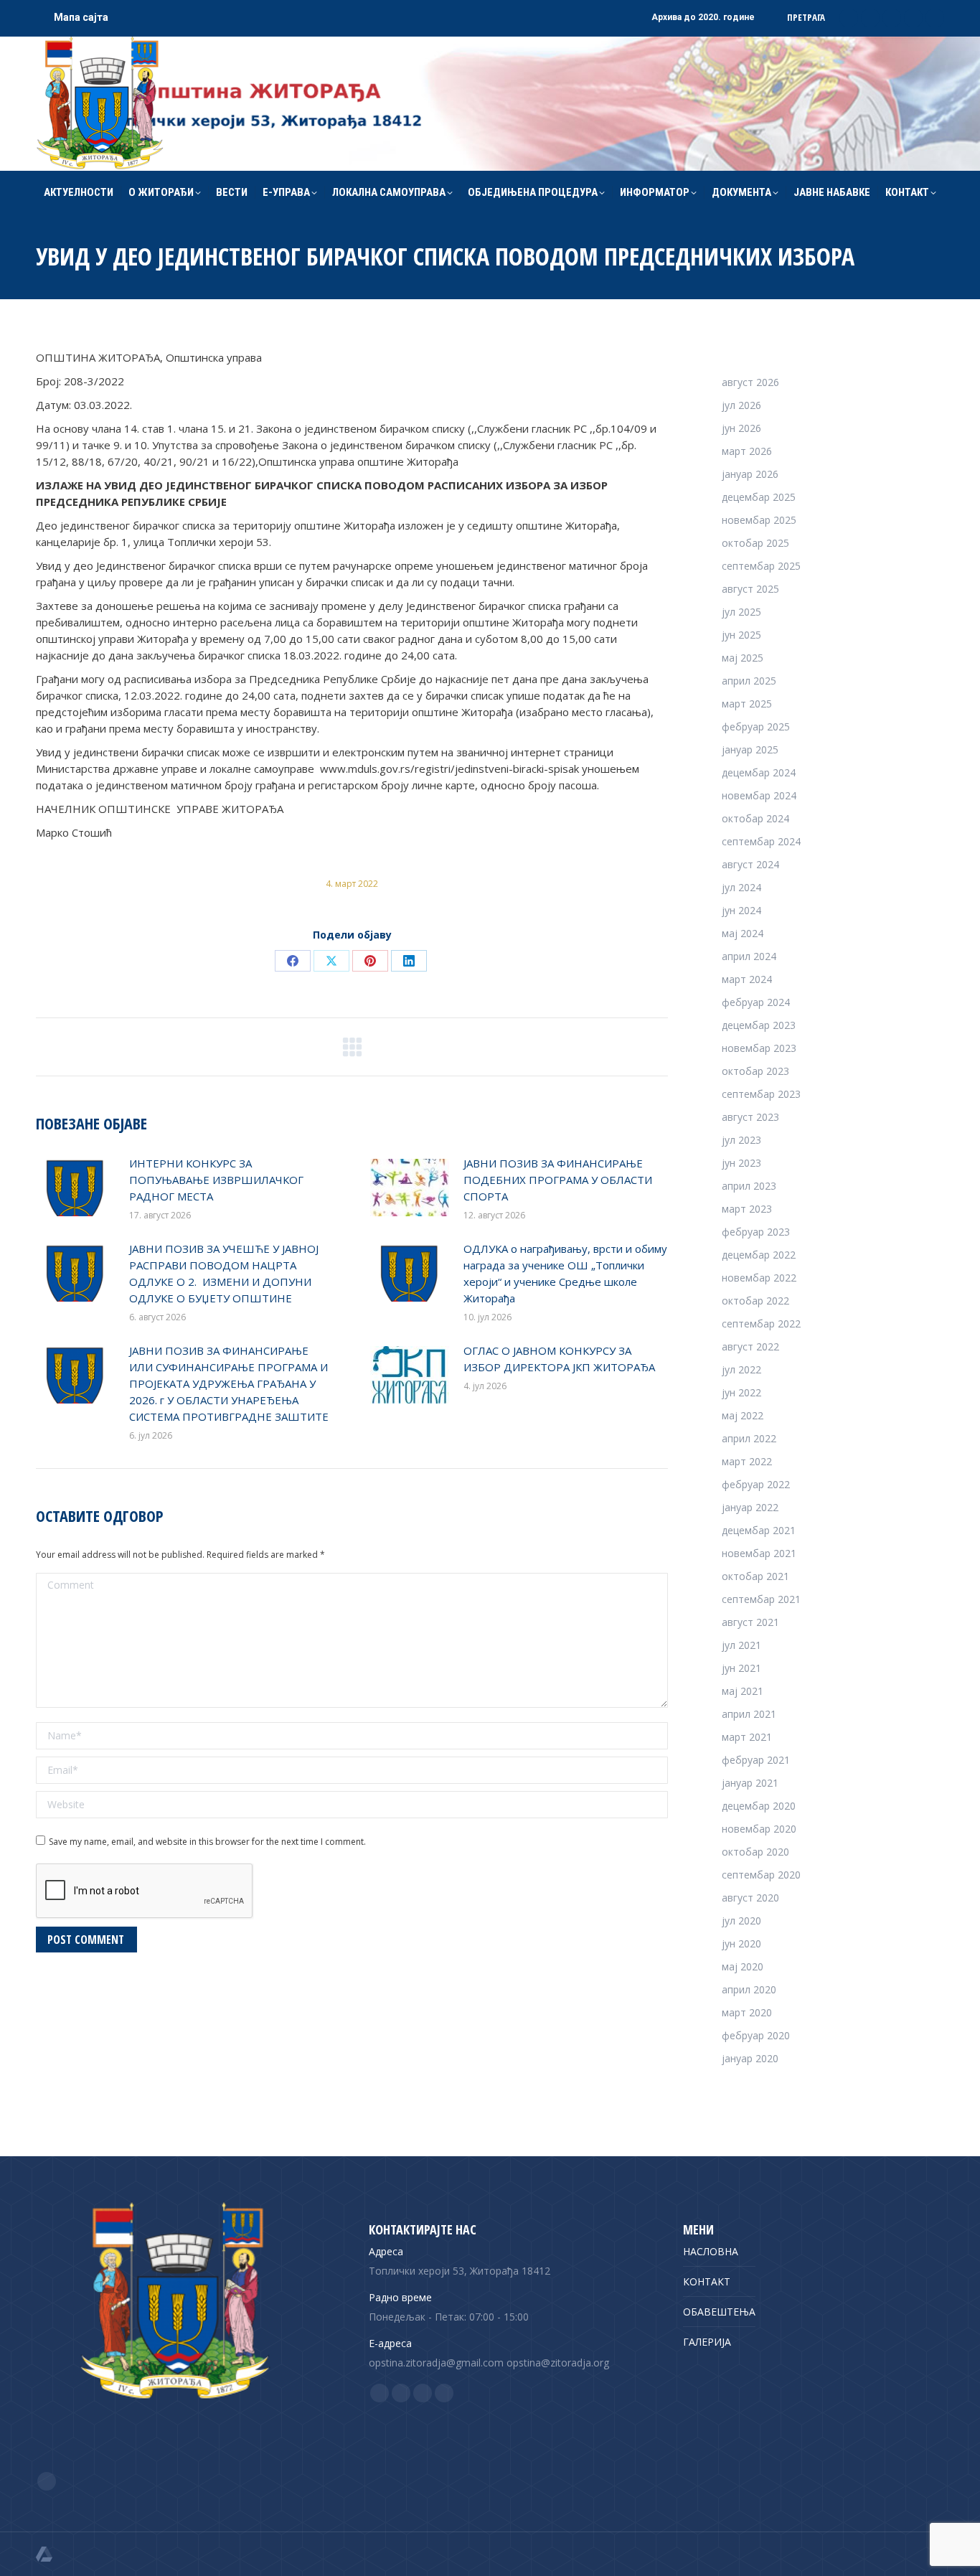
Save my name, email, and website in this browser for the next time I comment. (207, 1842)
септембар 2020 (761, 1875)
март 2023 (747, 1209)
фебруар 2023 (756, 1232)
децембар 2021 (759, 1530)
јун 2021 (741, 1668)
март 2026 (747, 451)
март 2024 (747, 979)
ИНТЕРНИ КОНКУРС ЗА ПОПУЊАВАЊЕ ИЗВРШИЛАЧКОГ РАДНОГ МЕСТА (216, 1180)
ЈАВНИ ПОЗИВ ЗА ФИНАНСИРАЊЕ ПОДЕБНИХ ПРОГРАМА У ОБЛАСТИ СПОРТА (558, 1180)
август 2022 (750, 1346)
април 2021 (749, 1714)
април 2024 (749, 956)
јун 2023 (741, 1163)
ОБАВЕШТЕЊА (719, 2312)
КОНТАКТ (707, 2281)
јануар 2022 (750, 1507)
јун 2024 (741, 910)
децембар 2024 (759, 772)
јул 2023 (741, 1140)
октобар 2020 (755, 1852)
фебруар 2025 (756, 727)
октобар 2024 (755, 818)
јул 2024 (741, 887)
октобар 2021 (755, 1576)
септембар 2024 (761, 841)
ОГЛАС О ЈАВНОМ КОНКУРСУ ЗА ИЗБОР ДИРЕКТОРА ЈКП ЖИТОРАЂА (559, 1359)
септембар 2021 (761, 1599)
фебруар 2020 (756, 2035)
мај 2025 (743, 658)
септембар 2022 (761, 1324)
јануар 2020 (750, 2058)
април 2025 (749, 681)
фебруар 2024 (756, 1002)
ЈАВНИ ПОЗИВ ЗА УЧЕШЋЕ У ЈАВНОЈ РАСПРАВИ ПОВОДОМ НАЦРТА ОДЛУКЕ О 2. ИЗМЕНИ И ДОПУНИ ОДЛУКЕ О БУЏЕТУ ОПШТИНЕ (224, 1273)
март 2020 (747, 2012)
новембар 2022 (759, 1278)
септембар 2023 (761, 1094)
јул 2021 (741, 1645)
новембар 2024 (759, 795)
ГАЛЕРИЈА (707, 2342)
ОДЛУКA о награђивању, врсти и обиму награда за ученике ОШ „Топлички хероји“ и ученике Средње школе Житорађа (565, 1273)
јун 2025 (741, 635)
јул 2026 (741, 405)
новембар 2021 (759, 1553)
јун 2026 (741, 428)
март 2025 (747, 704)
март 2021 (747, 1737)
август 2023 (750, 1117)
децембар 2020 (759, 1806)
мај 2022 (743, 1415)
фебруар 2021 (756, 1760)
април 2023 (749, 1186)
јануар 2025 (750, 749)
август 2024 (750, 864)
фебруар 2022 (756, 1484)
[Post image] (75, 1188)
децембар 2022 (759, 1255)
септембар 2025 (761, 566)
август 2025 (750, 589)
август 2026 (750, 382)
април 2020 (749, 1989)
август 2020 (750, 1898)
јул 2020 (741, 1921)
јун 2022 (741, 1392)
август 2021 (750, 1622)
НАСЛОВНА (711, 2251)
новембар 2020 (759, 1829)
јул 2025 (741, 612)
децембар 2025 (759, 497)
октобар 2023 (755, 1071)
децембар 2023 (759, 1025)
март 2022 (747, 1461)
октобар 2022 (755, 1301)
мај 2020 (743, 1966)
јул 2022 (741, 1369)
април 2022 (749, 1438)
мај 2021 (743, 1691)
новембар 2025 (759, 520)
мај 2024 (743, 933)
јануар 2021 (750, 1783)
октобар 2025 (755, 543)
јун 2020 (741, 1943)
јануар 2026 (750, 474)
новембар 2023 (759, 1048)
